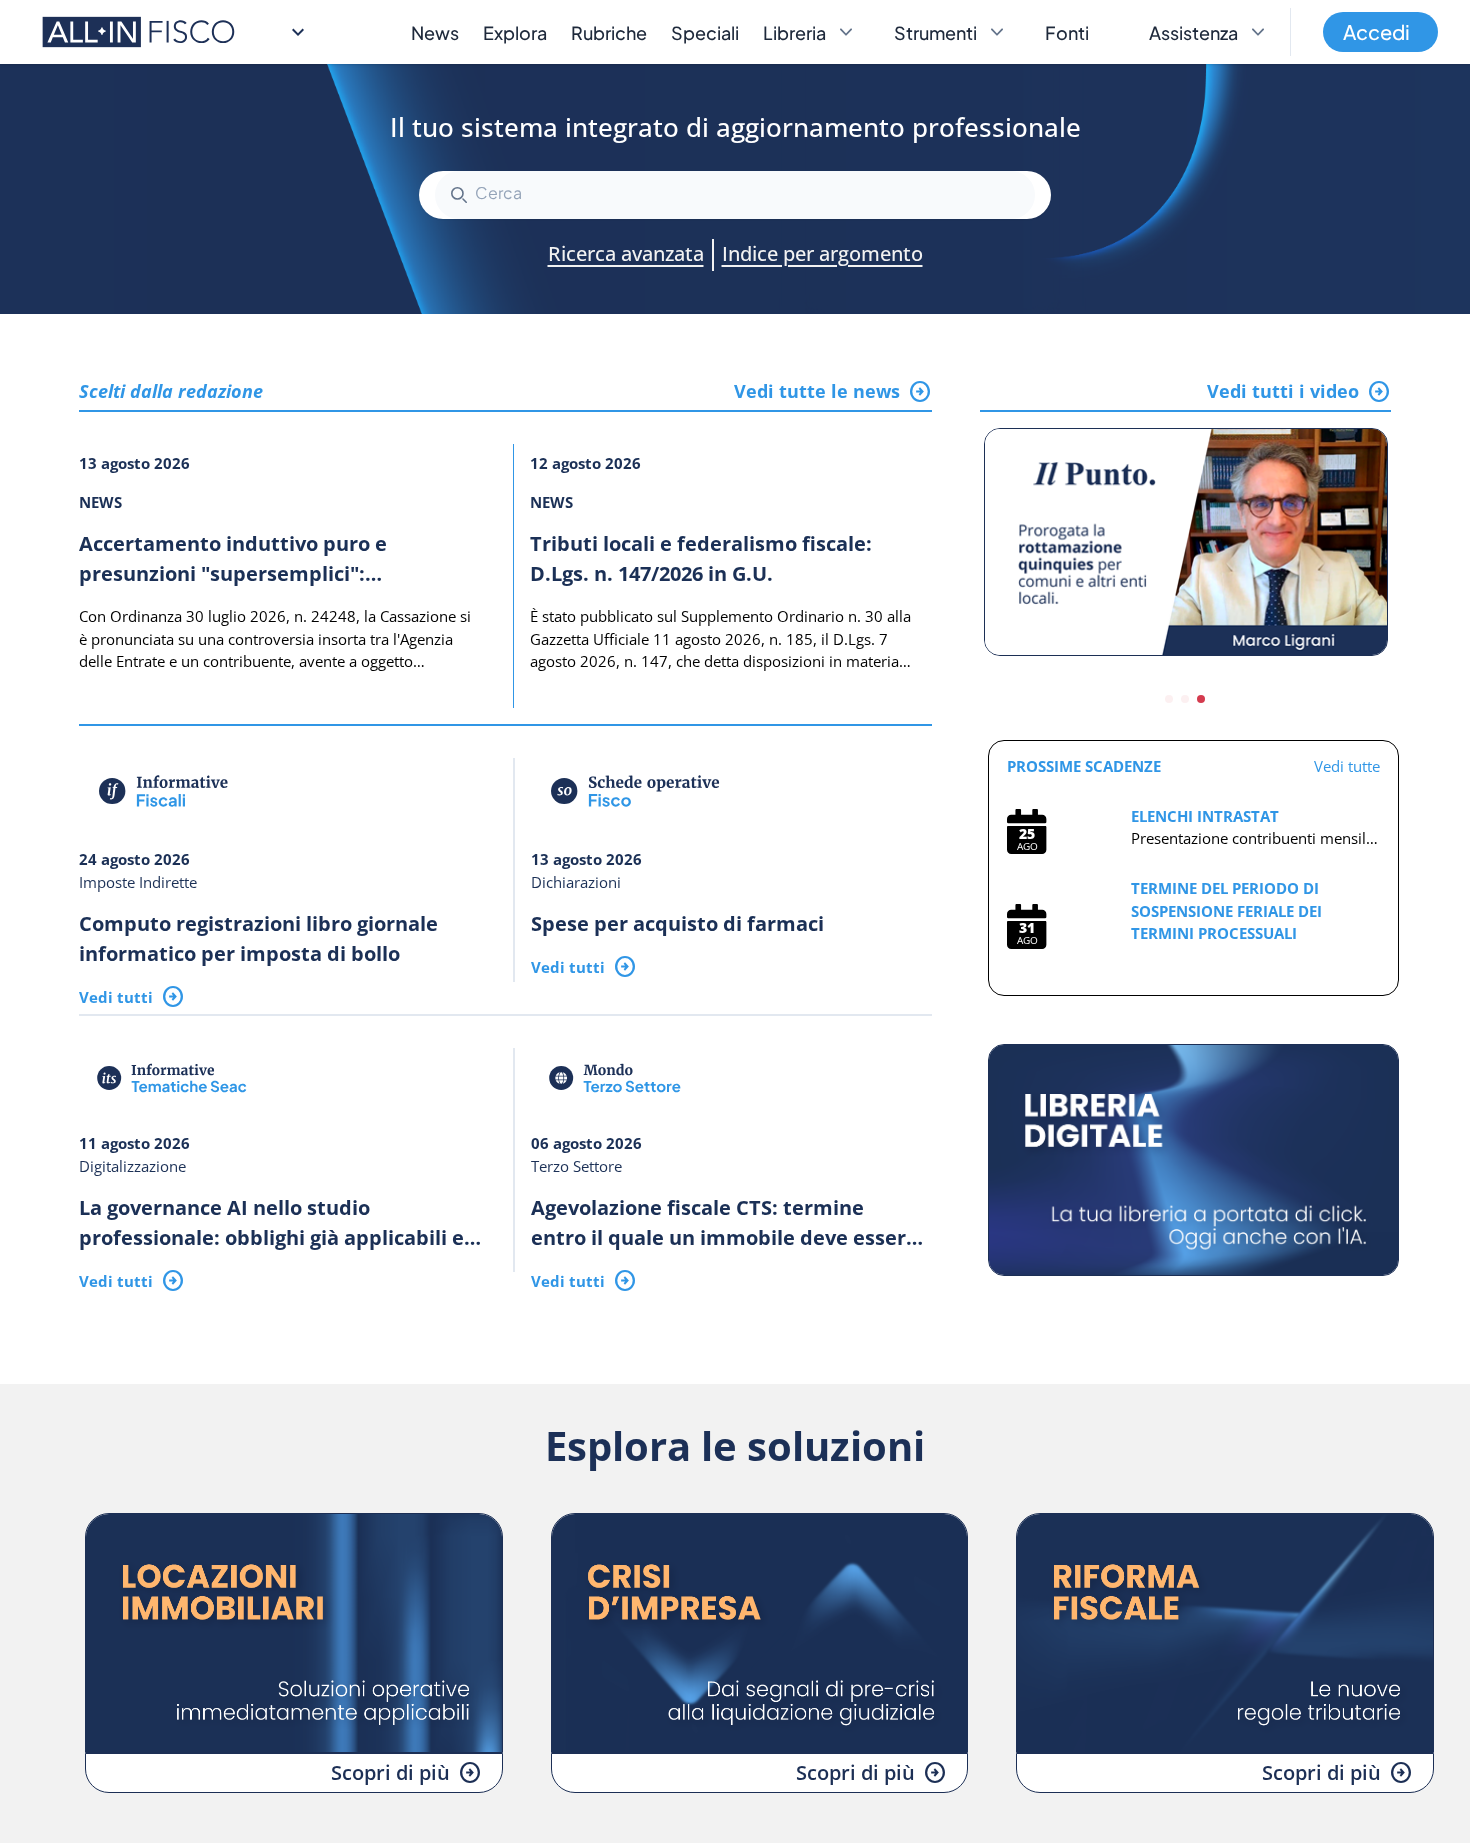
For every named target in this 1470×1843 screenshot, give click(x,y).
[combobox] (735, 195)
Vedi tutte (1347, 766)
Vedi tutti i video (1283, 391)
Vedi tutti (116, 997)
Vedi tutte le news (817, 391)
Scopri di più (390, 1772)
